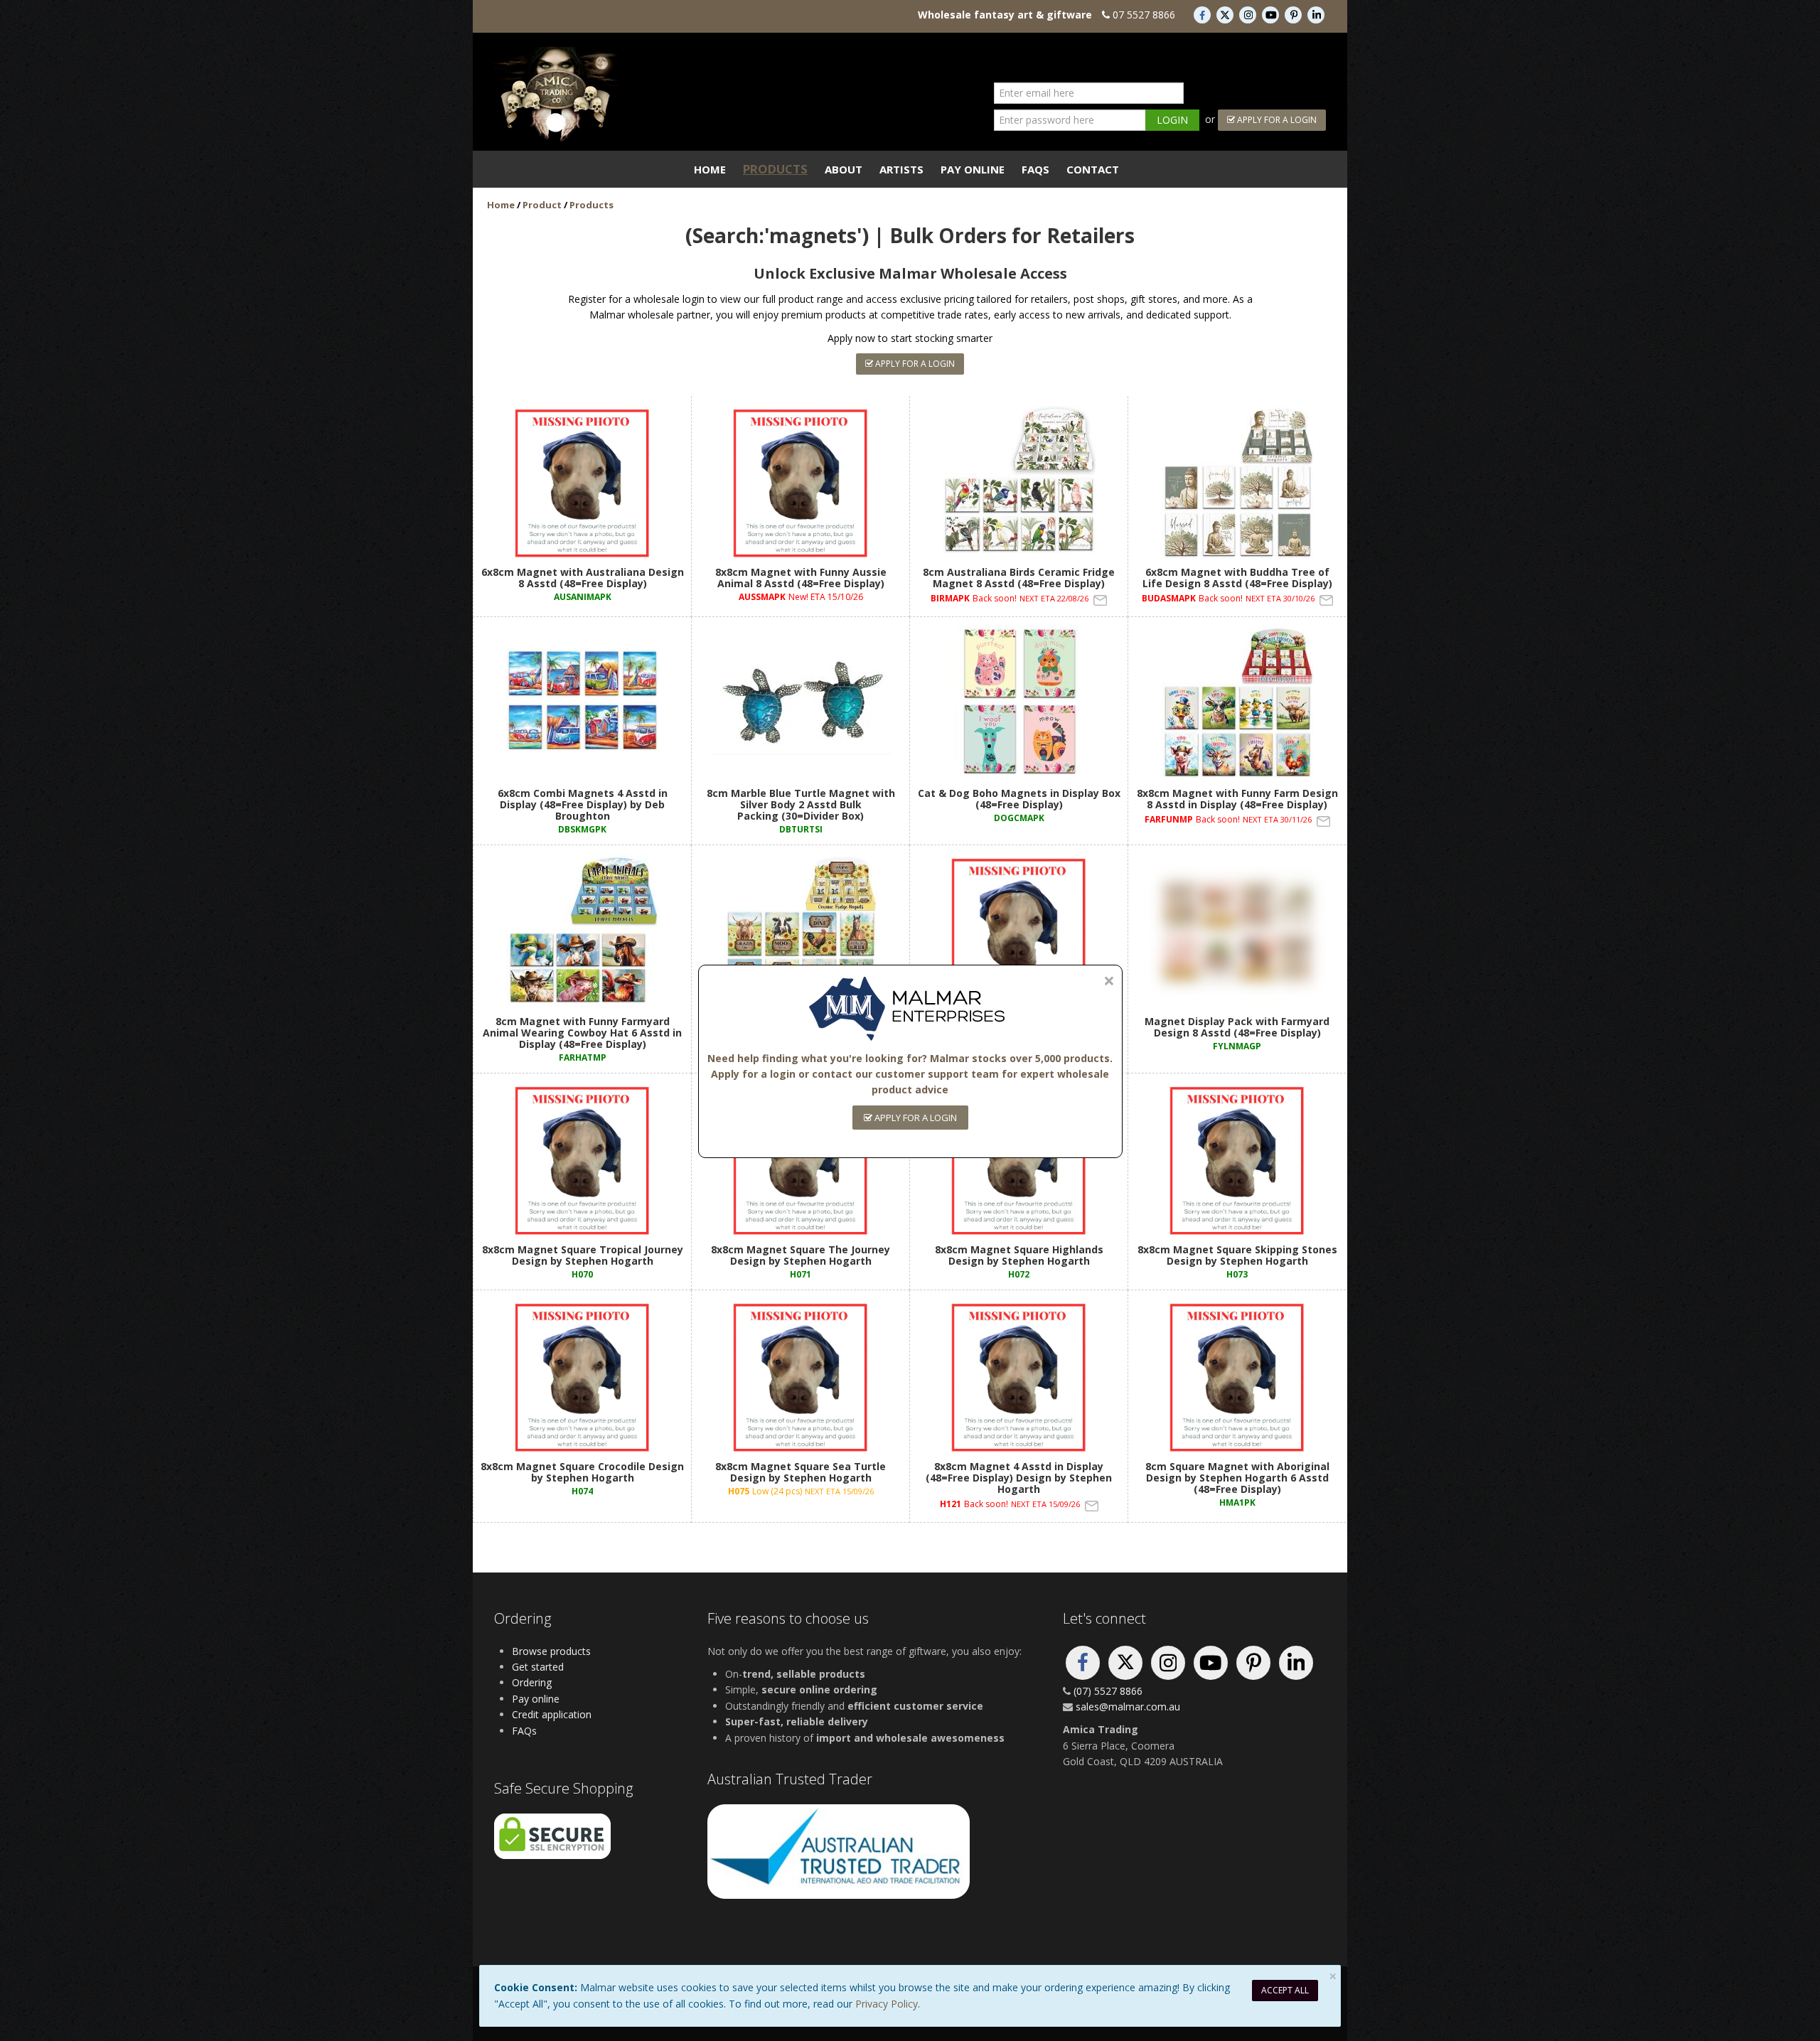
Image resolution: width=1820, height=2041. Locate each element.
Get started (538, 1667)
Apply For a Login (1276, 120)
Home (710, 169)
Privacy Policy (887, 2004)
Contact (1093, 169)
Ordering (532, 1682)
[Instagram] (1249, 15)
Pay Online (973, 169)
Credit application (552, 1714)
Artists (901, 169)
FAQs (1035, 169)
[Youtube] (1272, 15)
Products (775, 169)
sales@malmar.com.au (1128, 1707)
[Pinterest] (1295, 15)
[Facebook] (1204, 15)
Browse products (551, 1651)
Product (542, 205)
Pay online (536, 1699)
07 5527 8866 (1144, 15)
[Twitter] (1226, 15)
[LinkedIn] (1316, 15)
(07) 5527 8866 (1108, 1691)
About (844, 169)
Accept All (1285, 1990)
